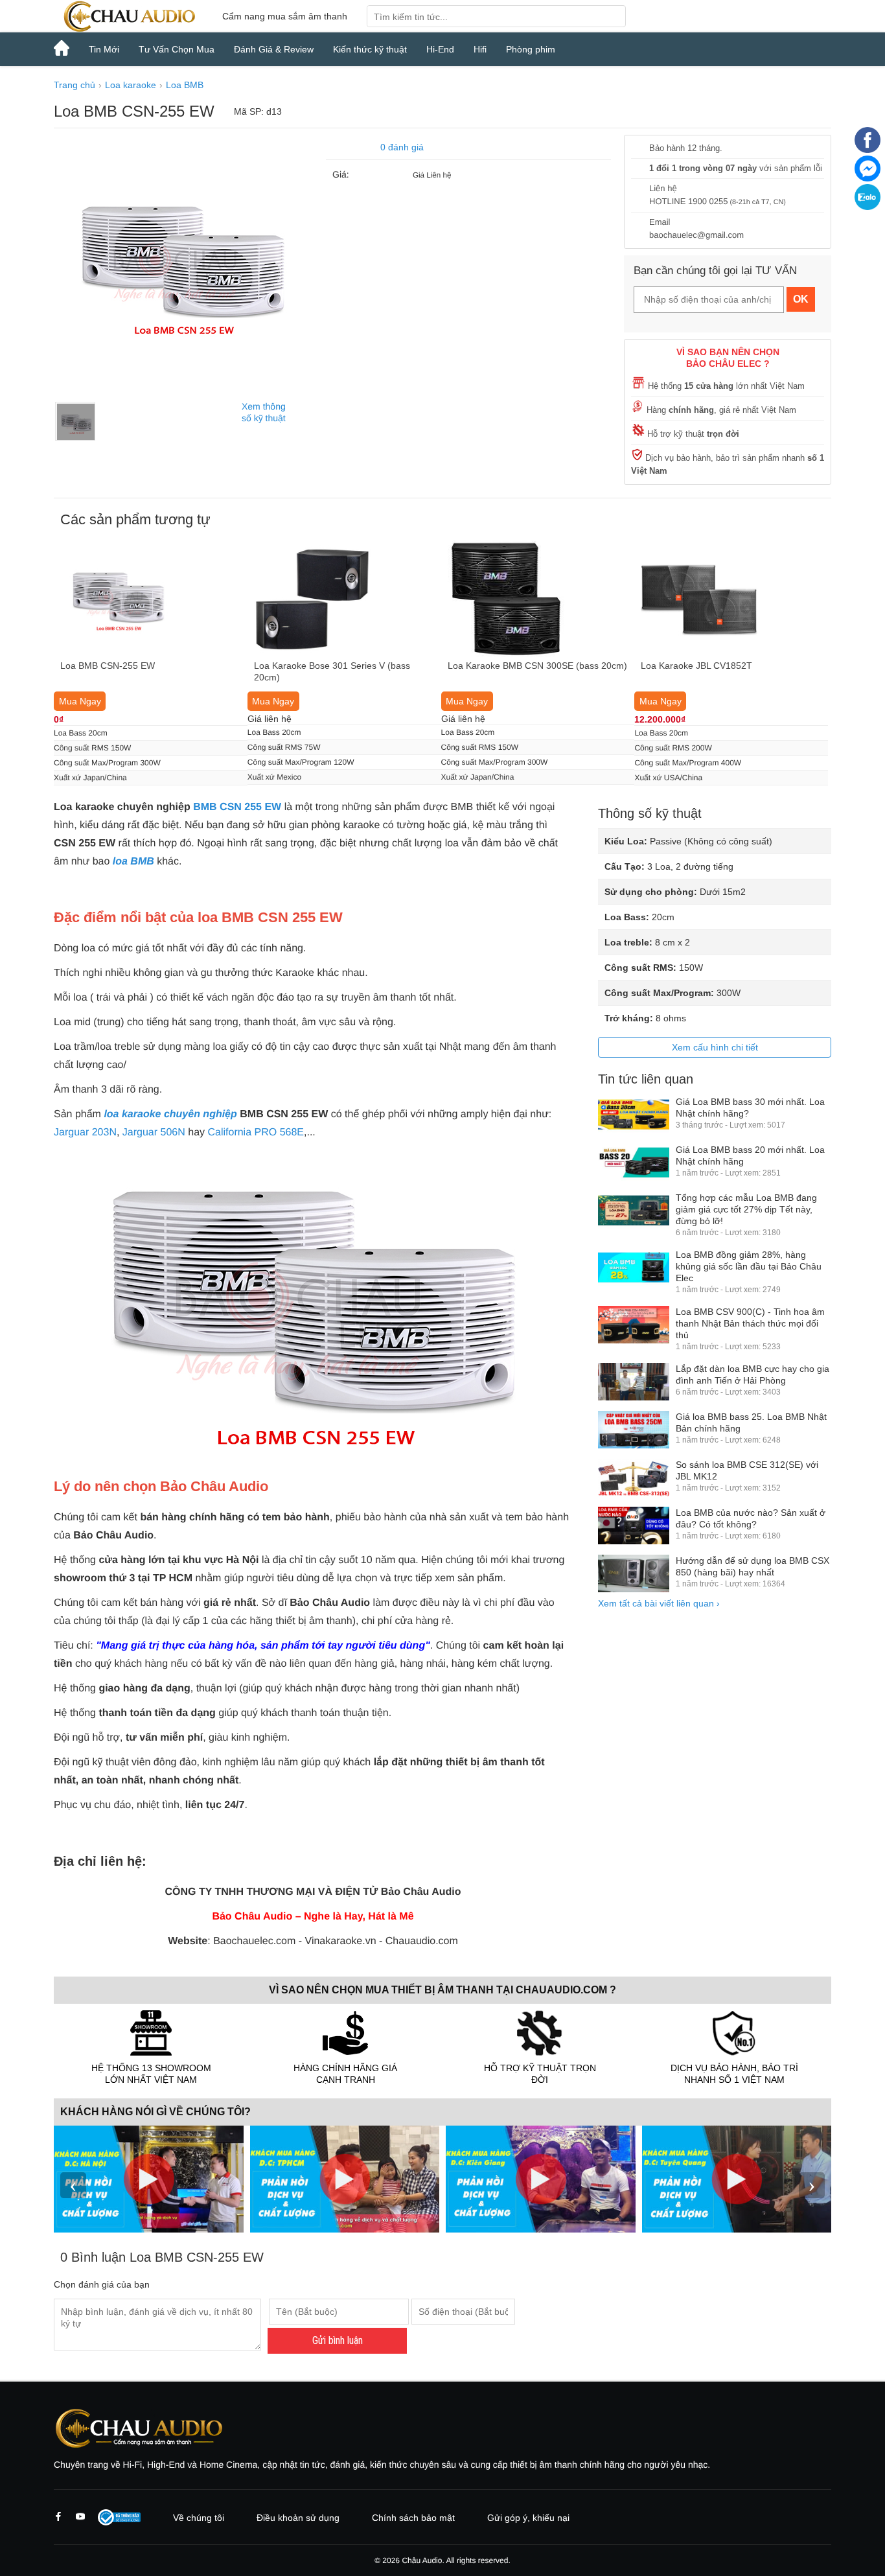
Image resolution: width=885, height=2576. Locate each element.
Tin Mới (104, 49)
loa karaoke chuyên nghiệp (170, 1114)
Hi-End (440, 49)
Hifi (480, 49)
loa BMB (133, 862)
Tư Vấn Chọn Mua (177, 49)
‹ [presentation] (73, 2185)
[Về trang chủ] (128, 16)
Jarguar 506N (154, 1132)
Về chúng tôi (199, 2518)
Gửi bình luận (338, 2340)
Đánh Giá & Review (274, 49)
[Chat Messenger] (868, 178)
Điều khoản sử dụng (298, 2518)
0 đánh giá (402, 147)
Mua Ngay (80, 701)
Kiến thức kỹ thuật (370, 49)
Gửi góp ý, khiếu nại (528, 2518)
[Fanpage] (868, 150)
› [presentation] (812, 2185)
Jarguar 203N (85, 1132)
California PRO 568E (256, 1132)
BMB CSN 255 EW (237, 807)
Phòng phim (531, 49)
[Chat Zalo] (868, 207)
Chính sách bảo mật (413, 2518)
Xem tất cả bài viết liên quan (659, 1603)
